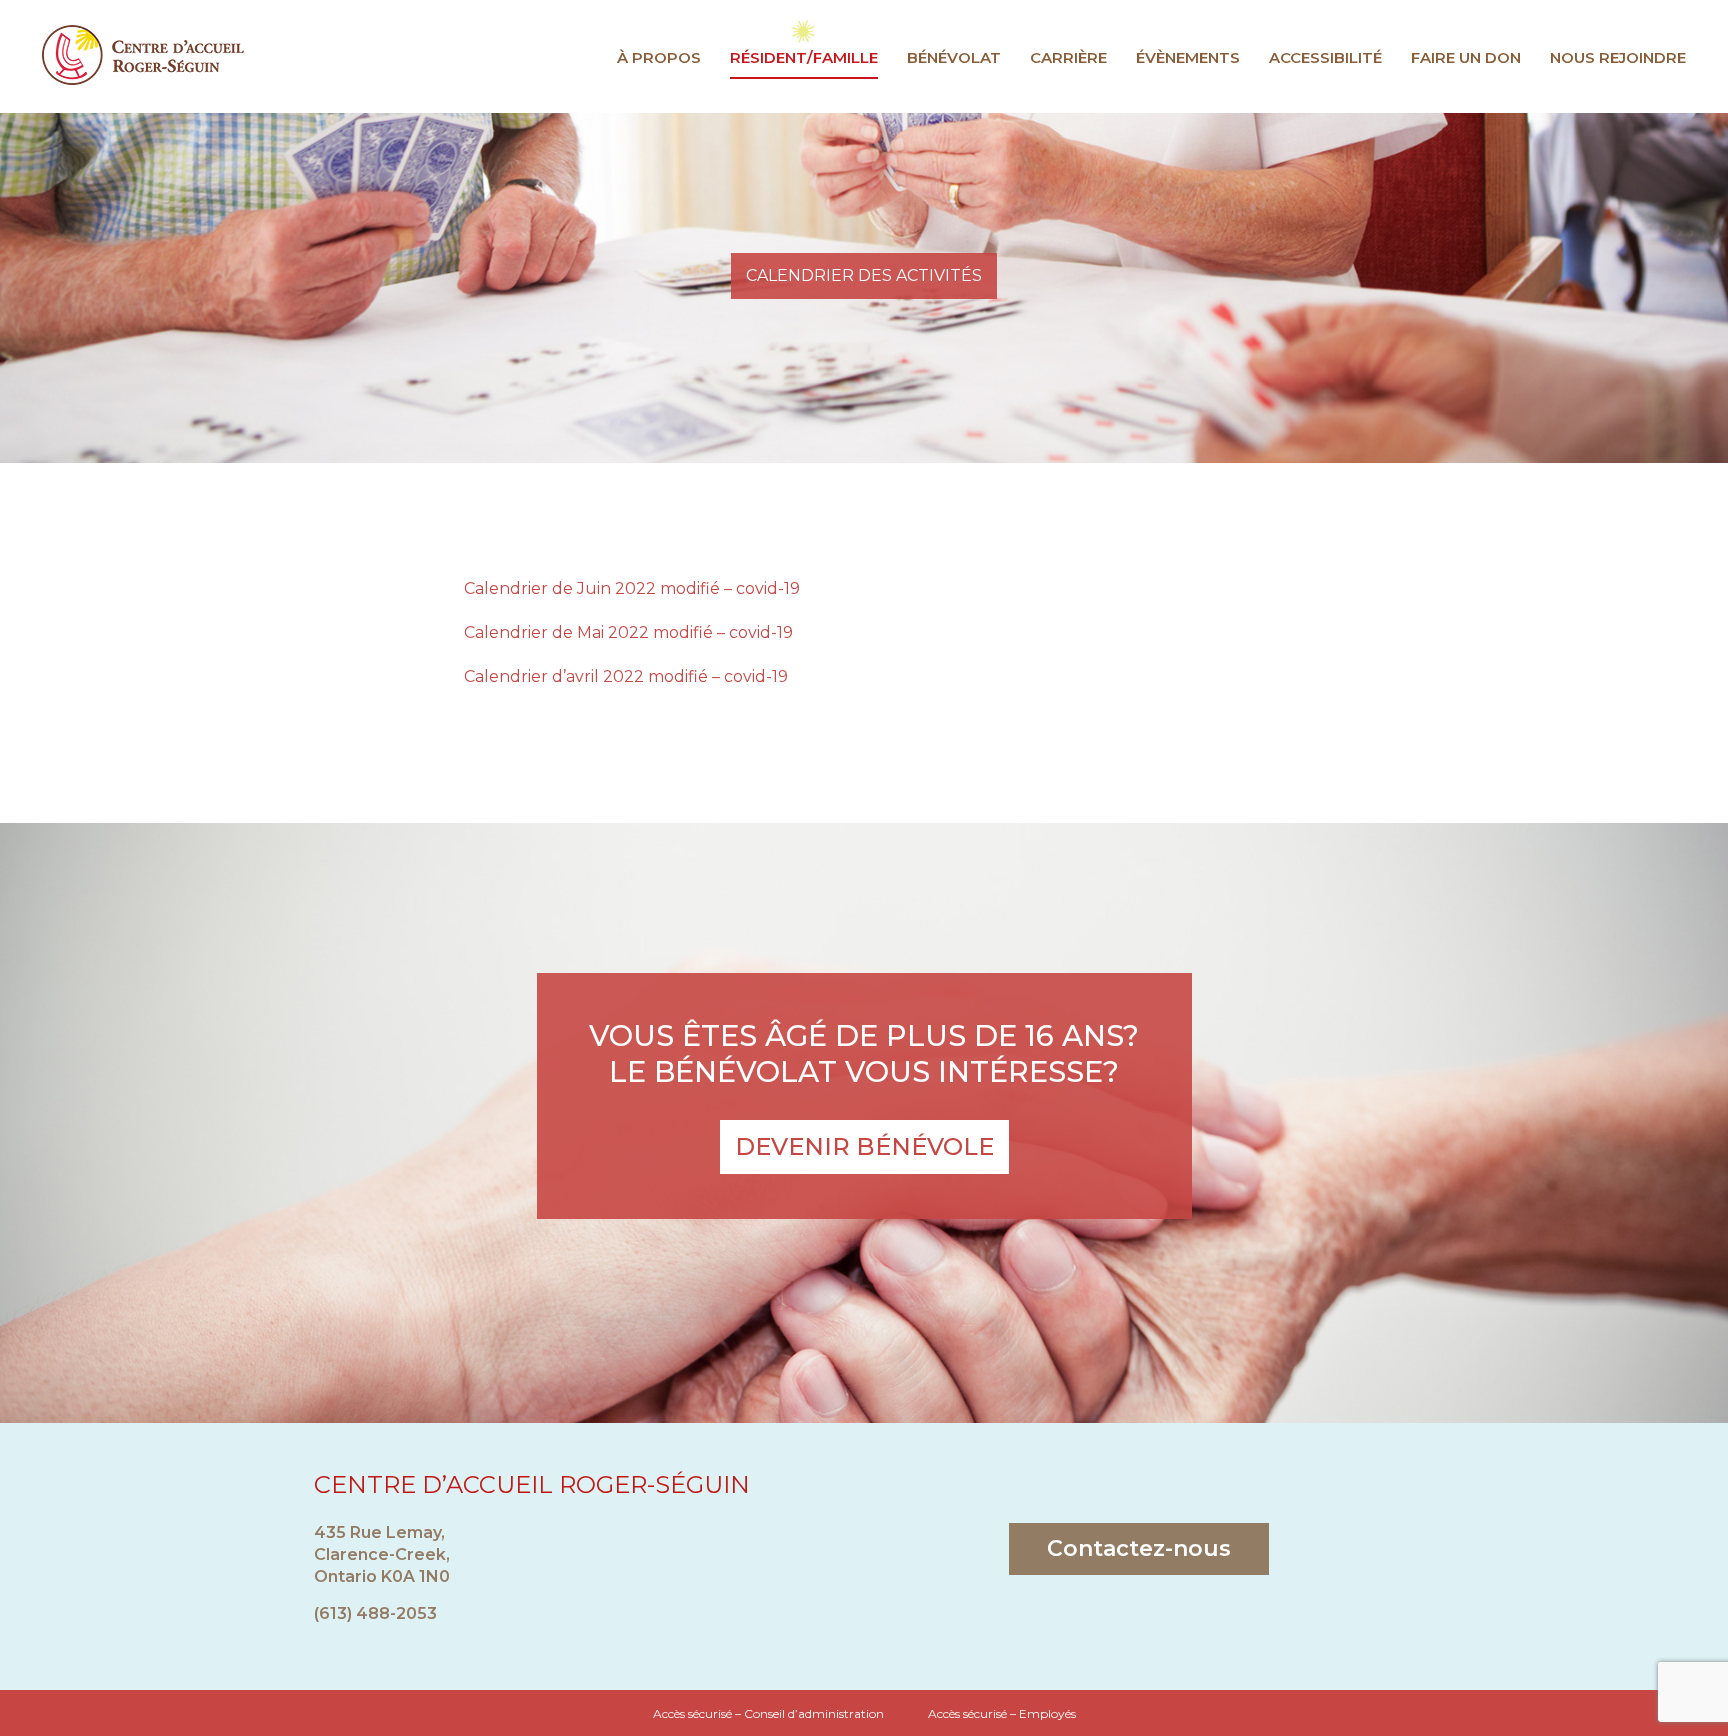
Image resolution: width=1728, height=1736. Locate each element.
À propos (659, 57)
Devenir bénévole (864, 1146)
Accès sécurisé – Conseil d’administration (768, 1713)
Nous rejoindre (1618, 57)
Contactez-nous (1139, 1548)
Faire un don (1466, 57)
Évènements (1188, 57)
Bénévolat (954, 57)
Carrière (1068, 57)
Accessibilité (1325, 57)
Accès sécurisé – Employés (1002, 1713)
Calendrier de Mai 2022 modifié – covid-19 (628, 632)
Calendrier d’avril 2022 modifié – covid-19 (626, 676)
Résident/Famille (804, 57)
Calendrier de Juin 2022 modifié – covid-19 (632, 588)
